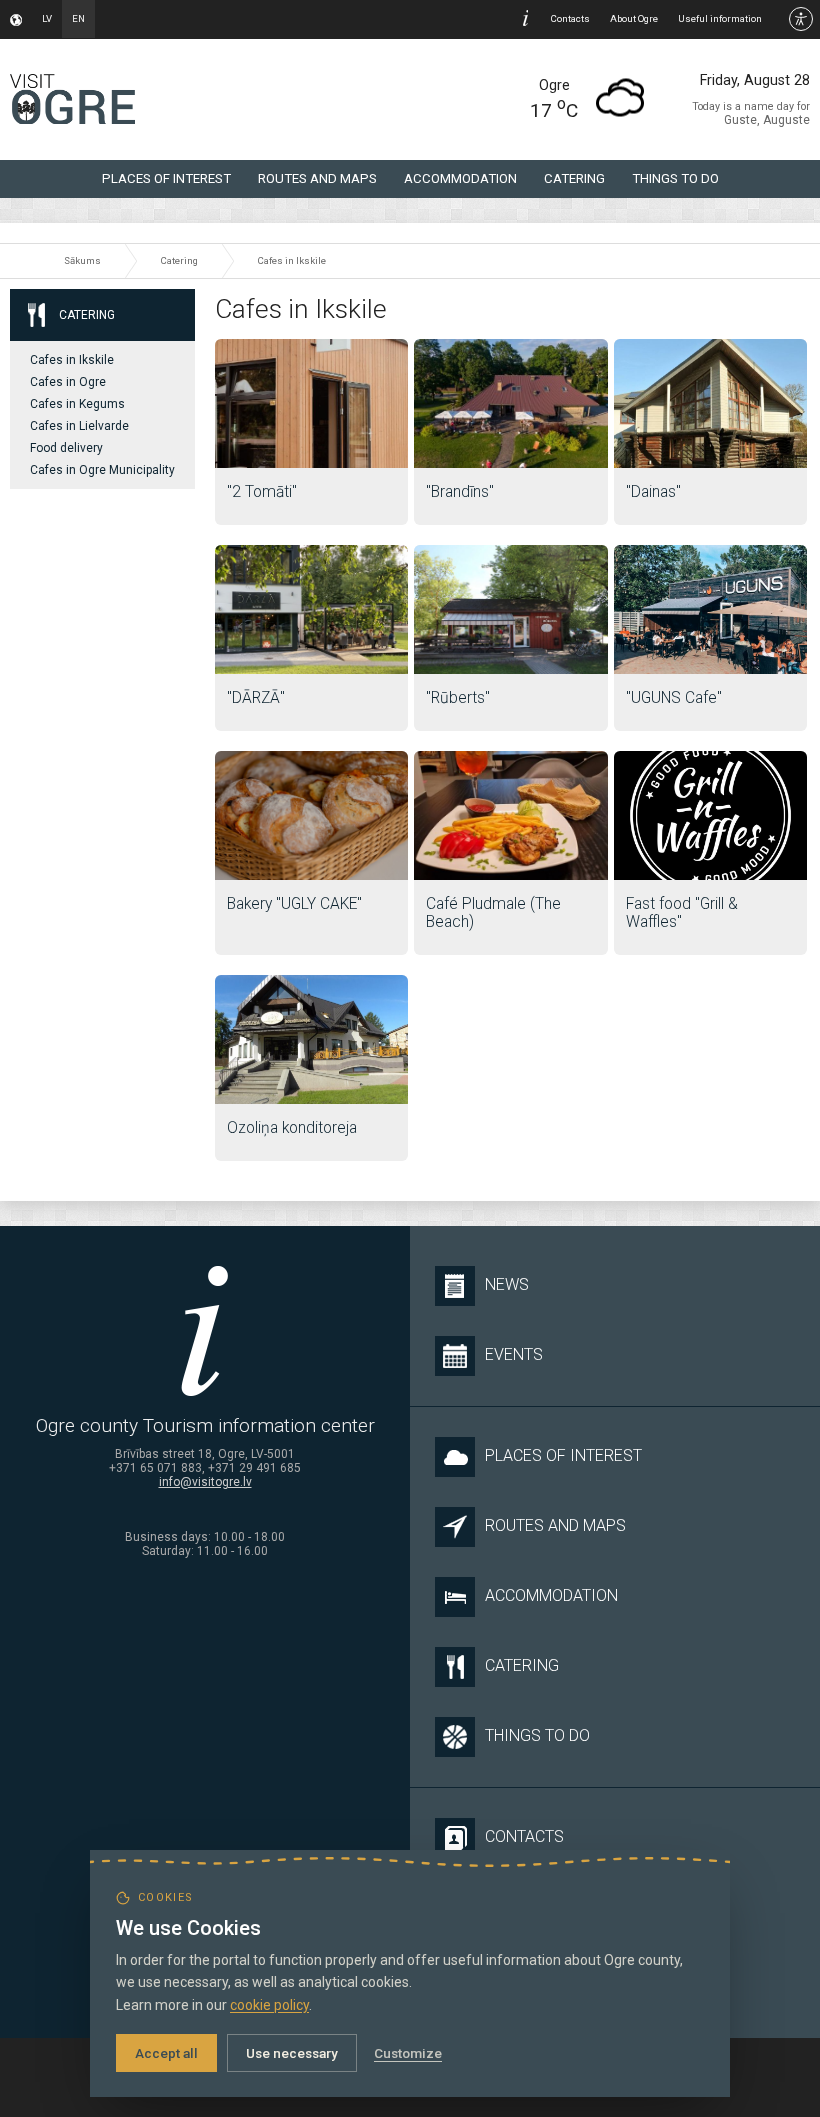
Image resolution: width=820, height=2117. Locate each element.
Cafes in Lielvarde (79, 426)
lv (47, 18)
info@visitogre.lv (205, 1482)
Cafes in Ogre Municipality (102, 470)
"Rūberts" (458, 698)
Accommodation (460, 178)
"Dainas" (653, 492)
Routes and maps (317, 178)
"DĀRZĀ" (256, 698)
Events (514, 1354)
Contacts (570, 18)
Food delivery (66, 448)
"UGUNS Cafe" (674, 698)
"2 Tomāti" (262, 492)
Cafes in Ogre (68, 382)
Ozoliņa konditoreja (292, 1128)
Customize (408, 2053)
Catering (574, 178)
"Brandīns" (460, 492)
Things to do (675, 178)
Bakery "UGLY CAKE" (294, 904)
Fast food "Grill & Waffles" (682, 913)
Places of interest (166, 178)
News (507, 1284)
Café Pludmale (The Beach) (493, 913)
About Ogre (634, 18)
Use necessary (292, 2053)
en (78, 18)
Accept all (166, 2053)
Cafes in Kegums (77, 404)
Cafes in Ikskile (292, 260)
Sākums (82, 260)
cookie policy (269, 2005)
